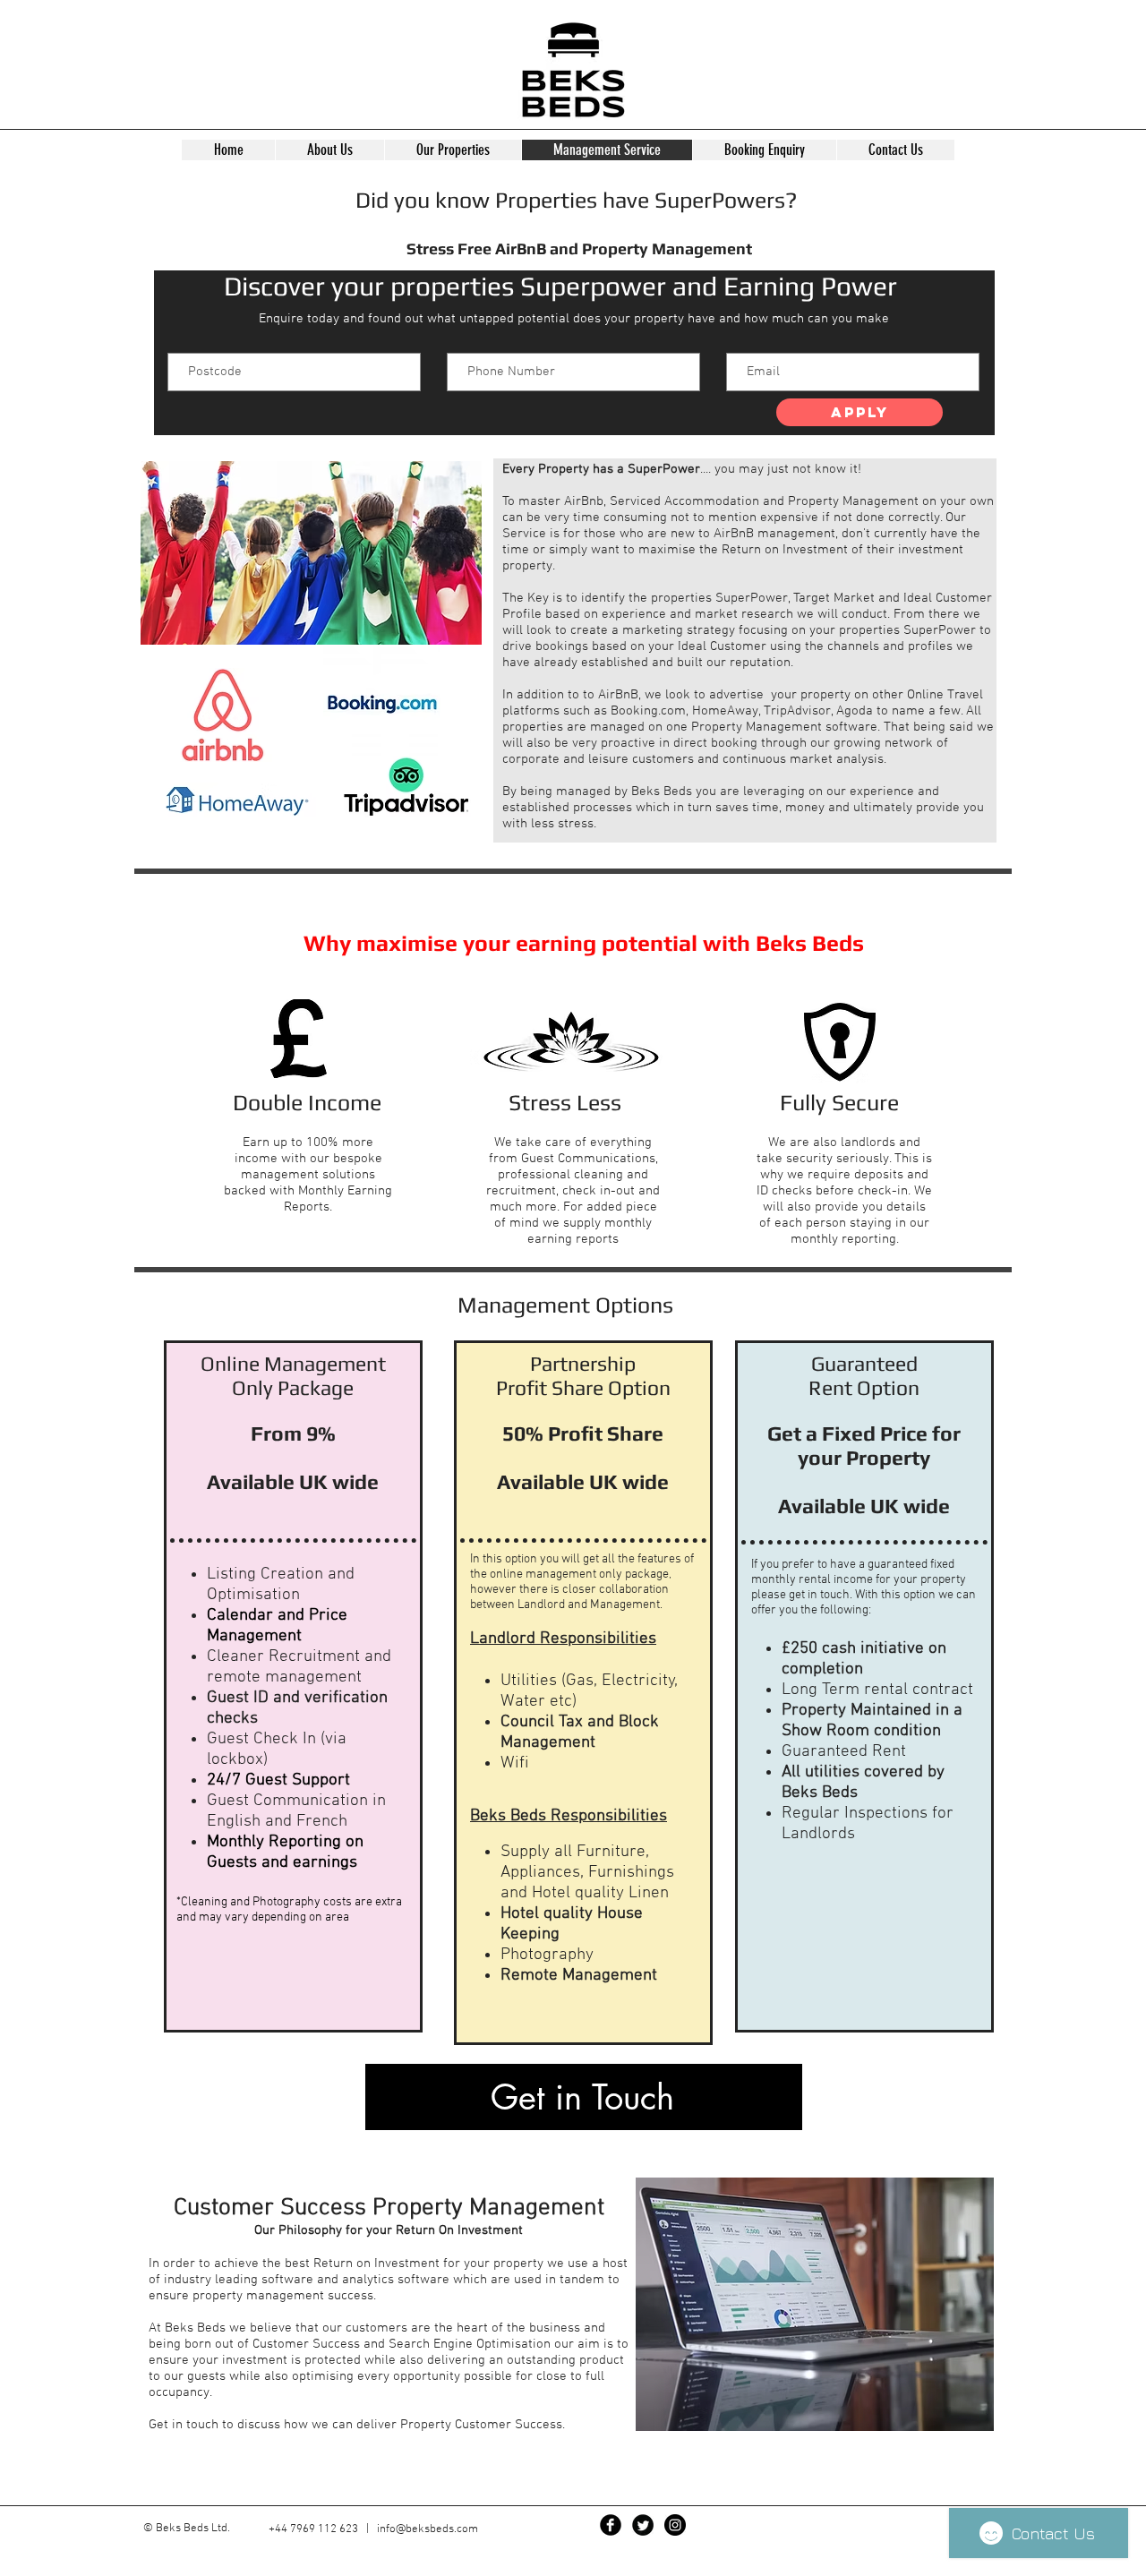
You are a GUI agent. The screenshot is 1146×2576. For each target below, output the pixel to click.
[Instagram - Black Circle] (675, 2525)
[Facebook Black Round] (611, 2525)
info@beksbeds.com (428, 2529)
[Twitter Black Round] (643, 2525)
